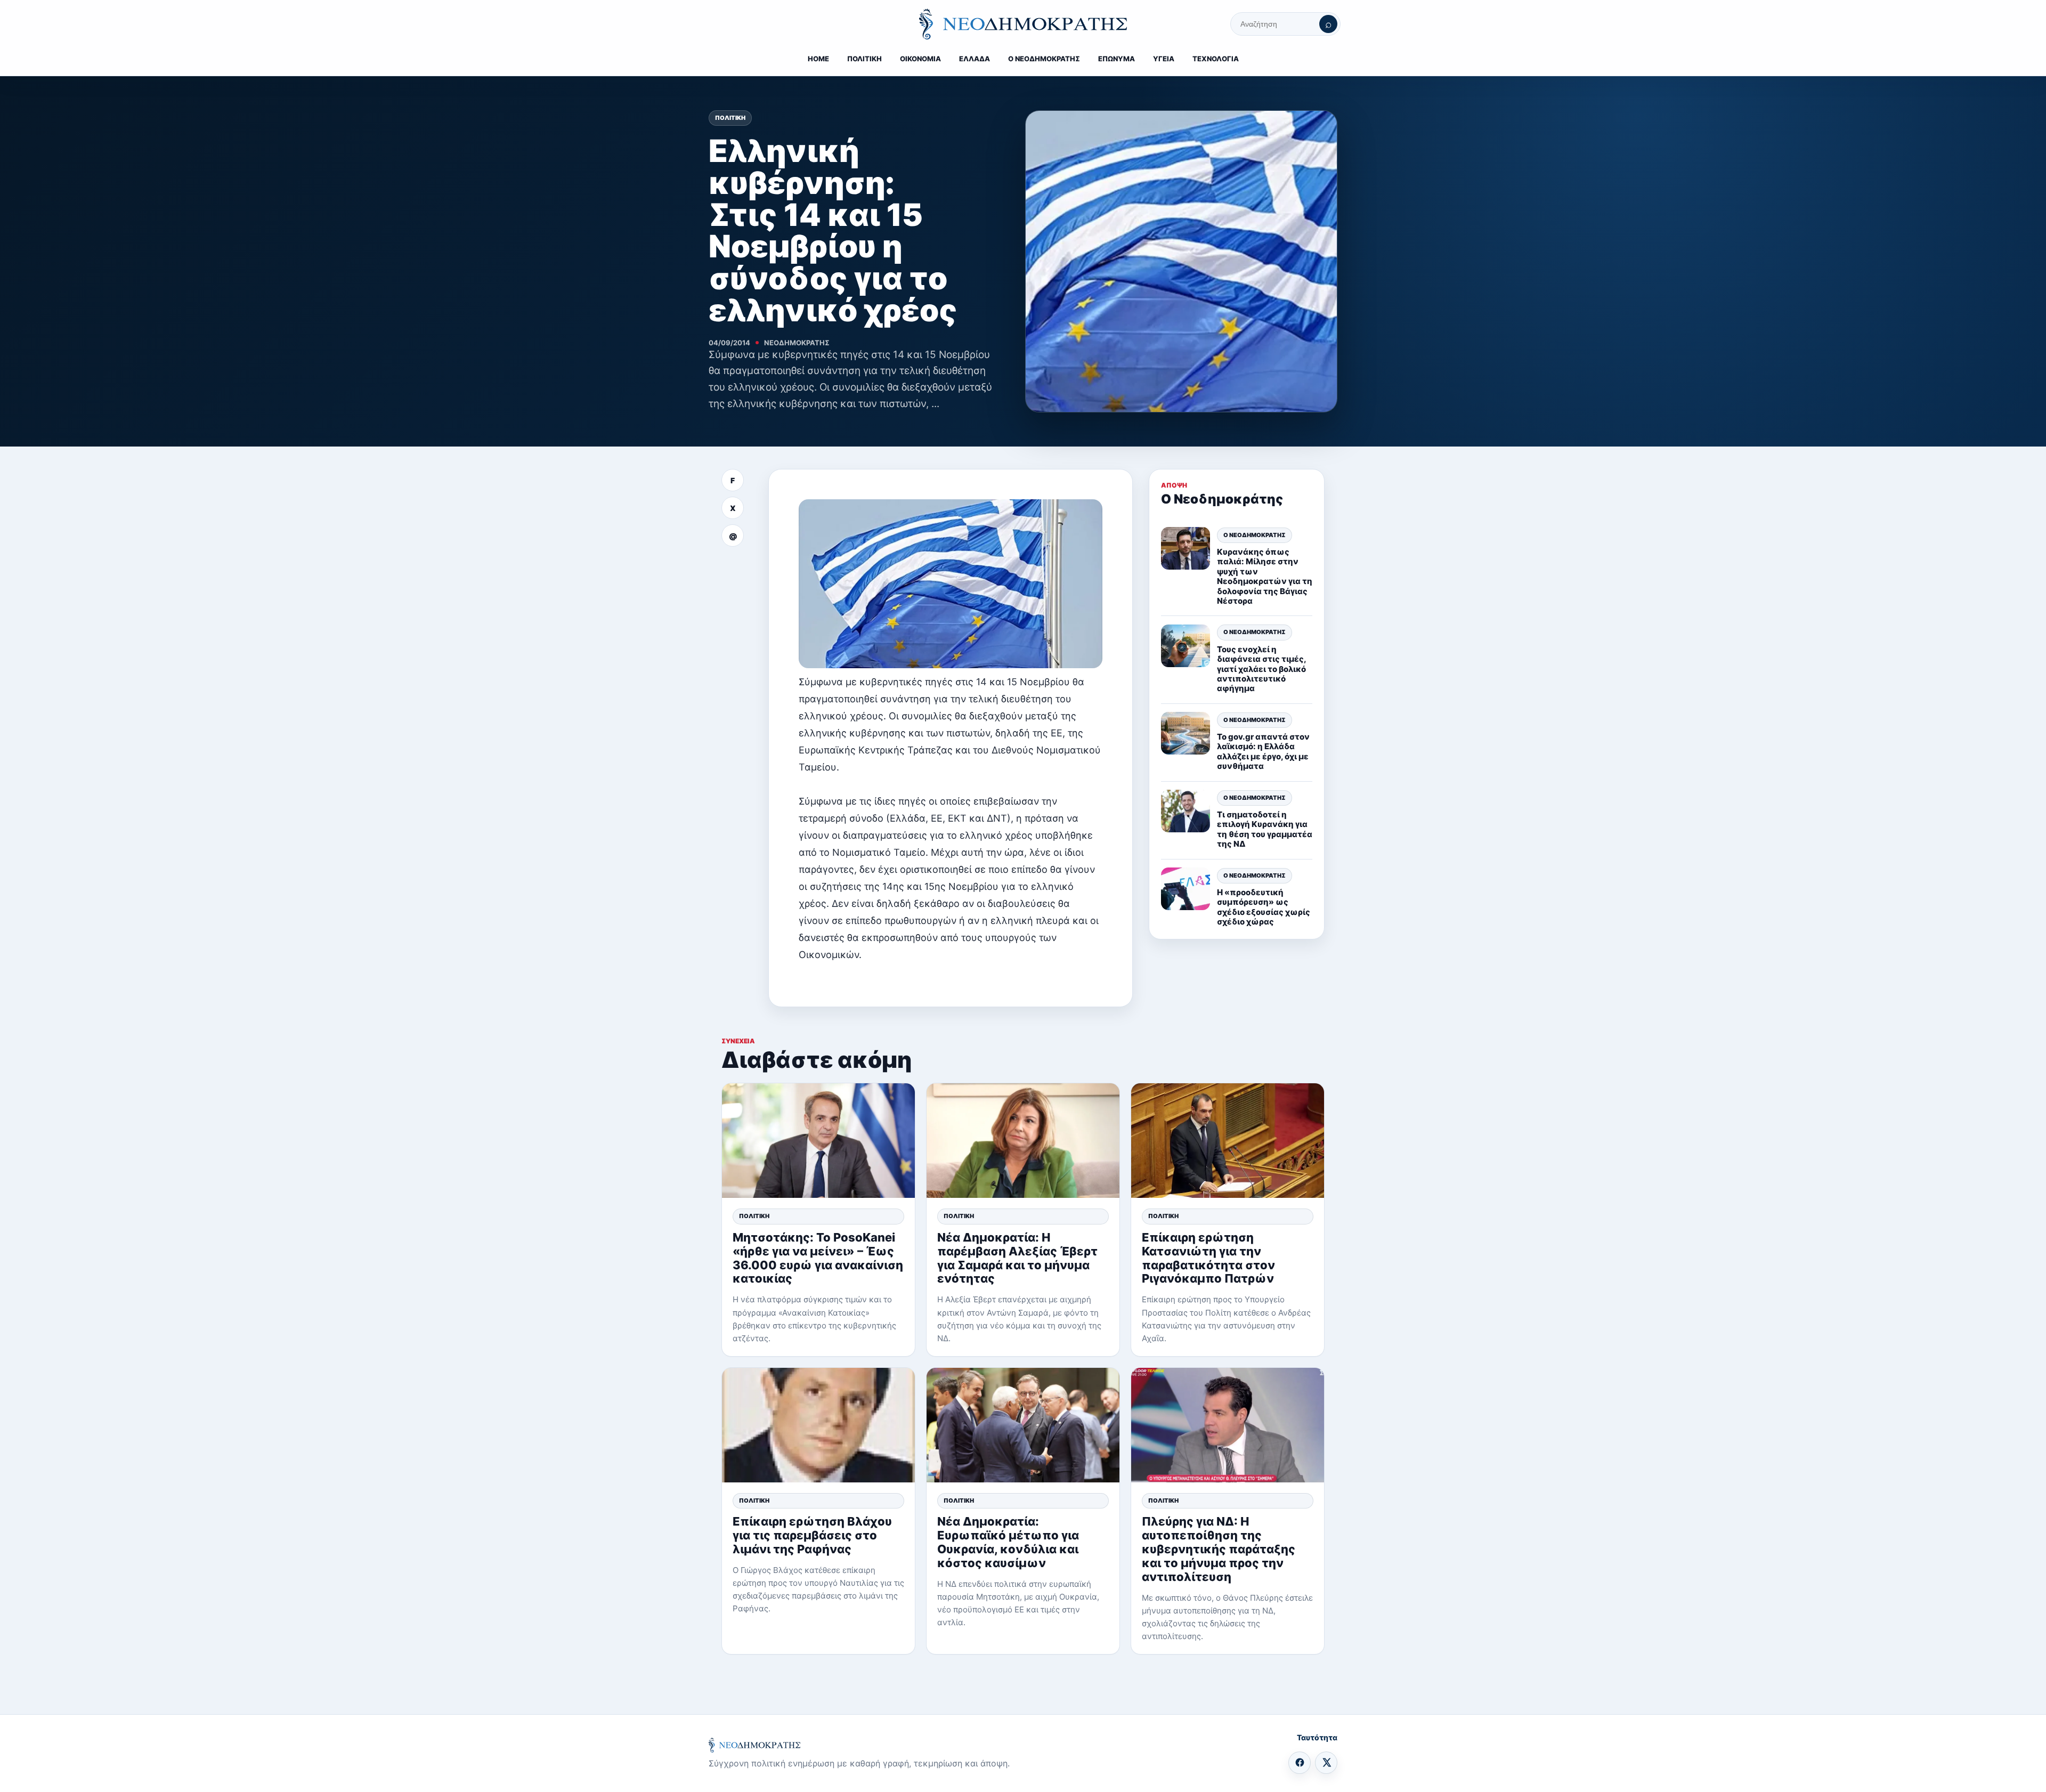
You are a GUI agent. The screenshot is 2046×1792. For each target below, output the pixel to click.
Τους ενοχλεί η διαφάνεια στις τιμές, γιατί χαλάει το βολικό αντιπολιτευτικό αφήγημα (1261, 668)
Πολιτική (730, 118)
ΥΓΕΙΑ (1164, 59)
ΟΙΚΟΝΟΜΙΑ (920, 59)
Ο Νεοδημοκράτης (1255, 534)
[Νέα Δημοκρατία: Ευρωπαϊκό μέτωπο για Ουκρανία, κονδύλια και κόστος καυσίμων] (1023, 1425)
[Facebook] (1300, 1763)
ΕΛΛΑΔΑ (975, 59)
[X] (1326, 1763)
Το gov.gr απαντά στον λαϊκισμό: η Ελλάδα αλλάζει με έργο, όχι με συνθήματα (1263, 751)
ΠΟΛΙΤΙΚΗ (864, 59)
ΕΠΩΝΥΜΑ (1117, 59)
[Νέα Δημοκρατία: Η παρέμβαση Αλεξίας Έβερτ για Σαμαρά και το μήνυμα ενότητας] (1023, 1141)
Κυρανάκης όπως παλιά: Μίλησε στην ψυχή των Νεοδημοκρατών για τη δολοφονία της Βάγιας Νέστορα (1265, 576)
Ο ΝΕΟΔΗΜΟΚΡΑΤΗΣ (1044, 59)
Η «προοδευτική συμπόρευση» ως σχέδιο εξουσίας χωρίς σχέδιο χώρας (1264, 906)
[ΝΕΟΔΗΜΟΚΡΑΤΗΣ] (1023, 24)
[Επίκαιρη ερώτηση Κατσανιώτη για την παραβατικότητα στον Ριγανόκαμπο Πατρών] (1228, 1141)
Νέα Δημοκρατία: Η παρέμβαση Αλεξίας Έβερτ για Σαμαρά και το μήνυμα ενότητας (1017, 1258)
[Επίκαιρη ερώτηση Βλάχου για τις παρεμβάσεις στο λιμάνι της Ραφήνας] (818, 1425)
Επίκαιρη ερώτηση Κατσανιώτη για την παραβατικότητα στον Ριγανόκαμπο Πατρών (1208, 1258)
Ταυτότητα (1317, 1737)
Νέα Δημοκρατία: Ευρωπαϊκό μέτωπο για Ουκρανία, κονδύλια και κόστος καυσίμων (1008, 1542)
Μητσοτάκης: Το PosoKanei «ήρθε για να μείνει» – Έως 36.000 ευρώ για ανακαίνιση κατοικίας (818, 1258)
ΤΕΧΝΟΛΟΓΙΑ (1216, 59)
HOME (818, 59)
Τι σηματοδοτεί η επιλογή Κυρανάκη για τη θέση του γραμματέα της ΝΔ (1265, 829)
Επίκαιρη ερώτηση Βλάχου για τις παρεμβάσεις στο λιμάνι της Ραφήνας (812, 1535)
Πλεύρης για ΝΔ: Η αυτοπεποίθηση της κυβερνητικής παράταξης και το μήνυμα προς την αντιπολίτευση (1219, 1549)
